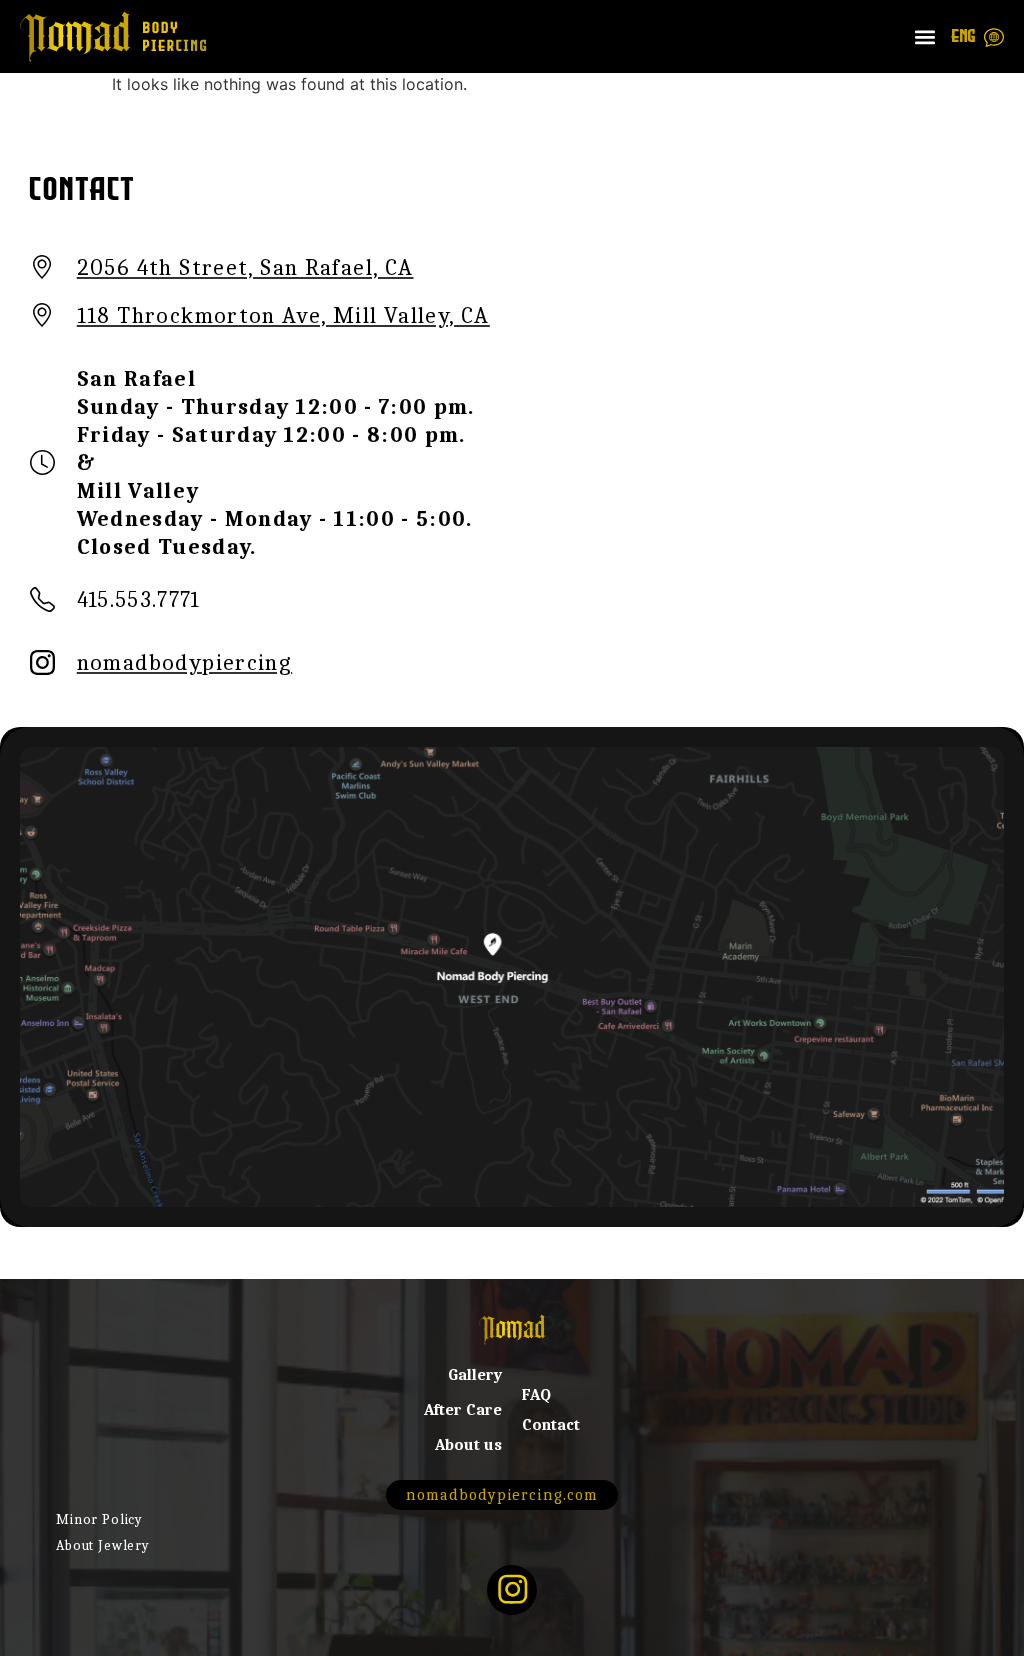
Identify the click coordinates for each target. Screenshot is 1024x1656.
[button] (925, 36)
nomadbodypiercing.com (502, 1495)
